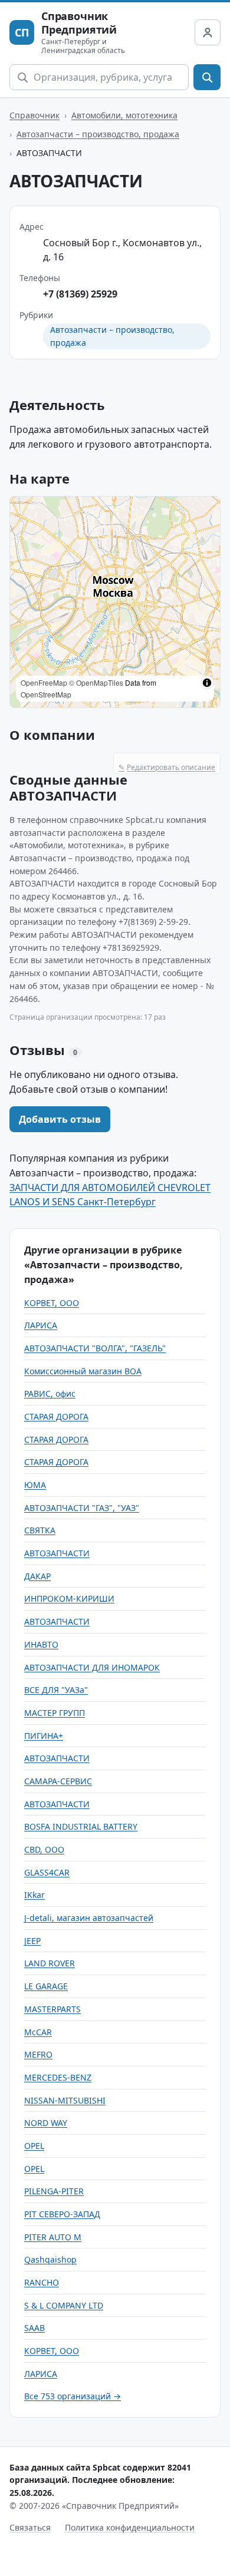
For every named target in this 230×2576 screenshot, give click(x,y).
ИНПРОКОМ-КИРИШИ (69, 1598)
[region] (115, 602)
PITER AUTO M (53, 2237)
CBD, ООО (44, 1849)
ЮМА (35, 1485)
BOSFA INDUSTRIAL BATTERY (81, 1826)
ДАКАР (37, 1576)
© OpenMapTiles (96, 682)
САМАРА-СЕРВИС (58, 1781)
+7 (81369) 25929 (80, 294)
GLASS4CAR (47, 1872)
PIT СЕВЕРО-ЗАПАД (62, 2214)
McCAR (38, 2032)
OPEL (34, 2146)
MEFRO (38, 2054)
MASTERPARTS (52, 2009)
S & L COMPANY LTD (64, 2305)
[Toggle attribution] (207, 683)
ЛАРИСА (41, 1325)
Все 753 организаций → (73, 2396)
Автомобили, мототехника (124, 115)
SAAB (34, 2328)
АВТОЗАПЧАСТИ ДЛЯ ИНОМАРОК (92, 1667)
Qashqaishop (50, 2259)
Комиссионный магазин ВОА (83, 1371)
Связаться (30, 2527)
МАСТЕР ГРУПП (55, 1713)
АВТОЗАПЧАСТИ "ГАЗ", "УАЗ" (82, 1508)
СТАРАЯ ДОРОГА (56, 1416)
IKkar (34, 1895)
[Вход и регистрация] (208, 32)
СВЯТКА (40, 1530)
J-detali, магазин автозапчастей (89, 1918)
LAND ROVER (50, 1963)
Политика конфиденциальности (130, 2527)
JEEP (32, 1941)
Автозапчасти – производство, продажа (98, 134)
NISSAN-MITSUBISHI (65, 2100)
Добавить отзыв (60, 1119)
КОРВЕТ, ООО (52, 1303)
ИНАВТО (41, 1644)
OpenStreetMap (46, 694)
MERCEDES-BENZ (58, 2077)
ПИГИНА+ (44, 1736)
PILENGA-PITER (54, 2191)
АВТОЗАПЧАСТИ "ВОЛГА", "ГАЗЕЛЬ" (95, 1348)
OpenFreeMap (44, 682)
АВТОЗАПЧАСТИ (57, 1553)
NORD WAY (46, 2123)
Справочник (34, 115)
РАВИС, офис (50, 1393)
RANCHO (42, 2282)
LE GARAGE (46, 1986)
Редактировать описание (167, 767)
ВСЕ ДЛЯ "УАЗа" (56, 1690)
